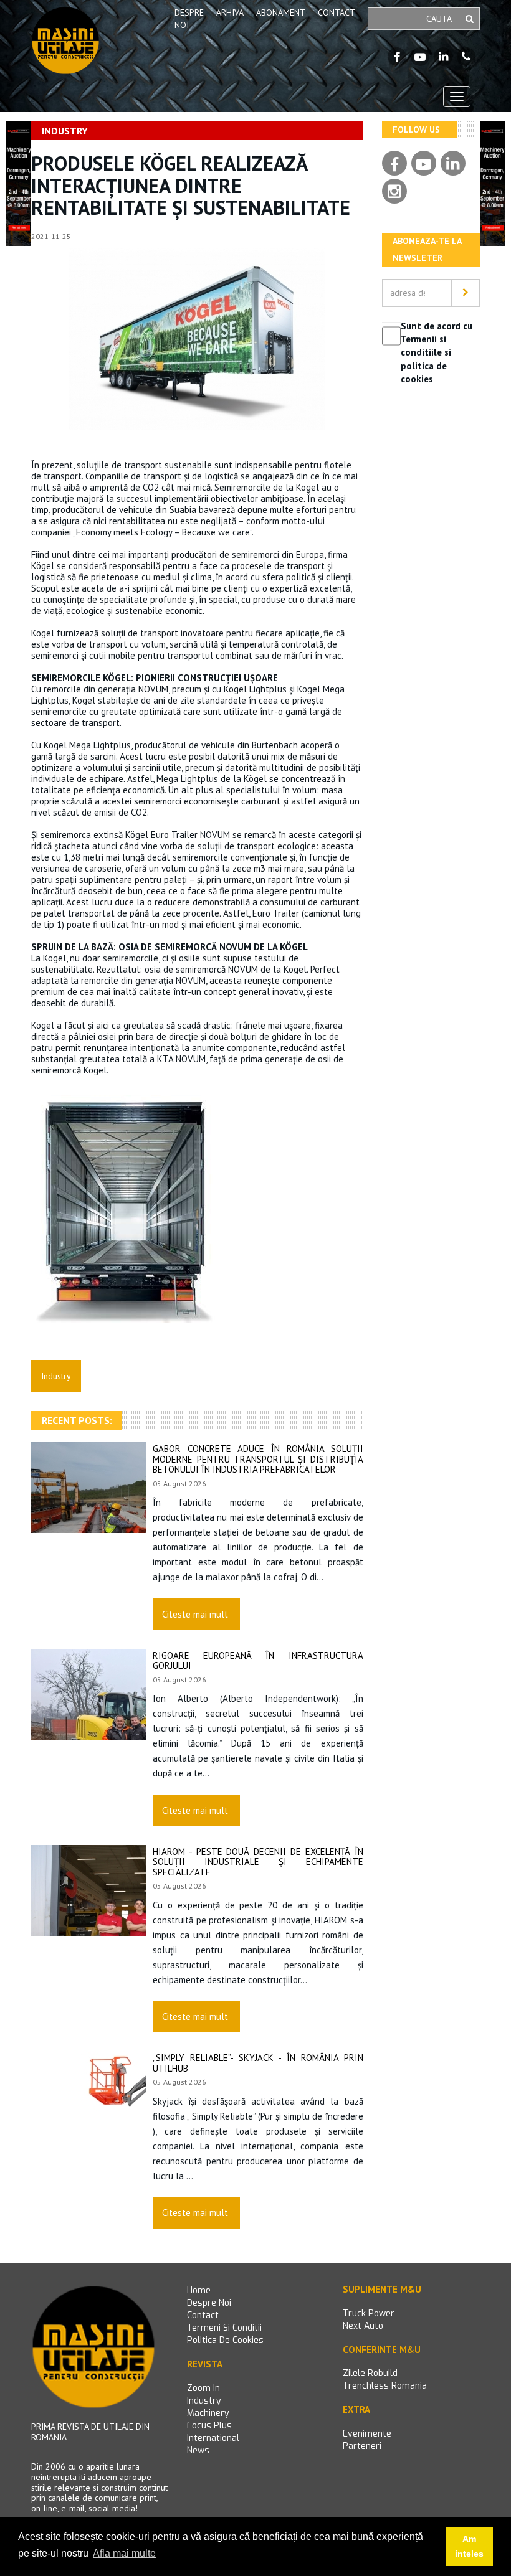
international (213, 2438)
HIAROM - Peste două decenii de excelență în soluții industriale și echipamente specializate (258, 1862)
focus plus (209, 2426)
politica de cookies (225, 2340)
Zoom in (203, 2388)
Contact (337, 12)
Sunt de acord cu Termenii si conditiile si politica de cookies (437, 353)
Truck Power (369, 2314)
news (198, 2451)
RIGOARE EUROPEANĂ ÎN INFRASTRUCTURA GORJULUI (258, 1661)
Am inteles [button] (469, 2546)
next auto (363, 2326)
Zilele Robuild (370, 2373)
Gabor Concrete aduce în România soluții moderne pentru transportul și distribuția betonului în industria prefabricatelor (258, 1459)
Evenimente (367, 2434)
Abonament (281, 12)
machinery (208, 2413)
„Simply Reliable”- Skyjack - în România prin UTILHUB (258, 2063)
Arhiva (230, 12)
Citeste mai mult (195, 1614)
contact (203, 2315)
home (199, 2291)
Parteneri (362, 2446)
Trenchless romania (385, 2386)
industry (204, 2401)
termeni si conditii (224, 2328)
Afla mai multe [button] (124, 2553)
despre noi (209, 2303)
